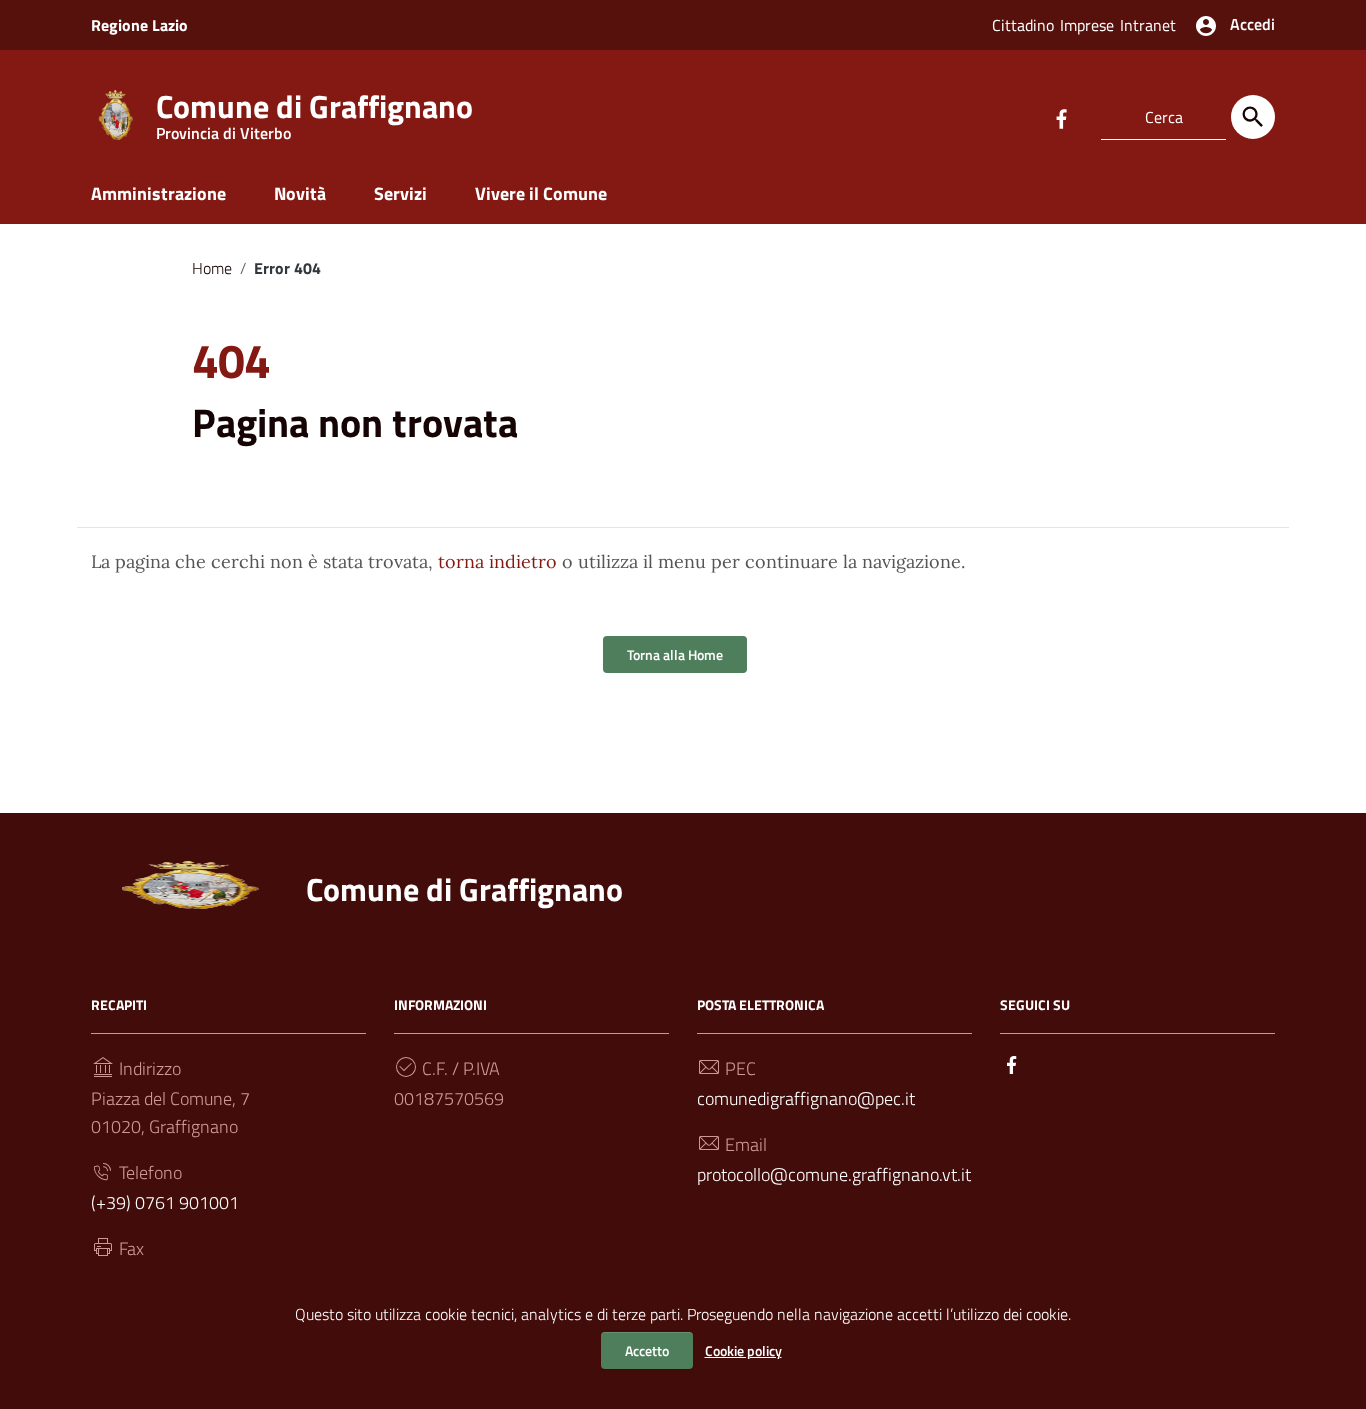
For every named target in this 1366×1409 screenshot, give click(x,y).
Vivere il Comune (541, 193)
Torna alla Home (675, 654)
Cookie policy (743, 1350)
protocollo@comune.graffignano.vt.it (834, 1174)
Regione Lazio (139, 25)
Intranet (1148, 25)
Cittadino (1023, 25)
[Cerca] (1253, 117)
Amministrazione (158, 193)
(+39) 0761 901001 (165, 1202)
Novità (300, 193)
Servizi (400, 193)
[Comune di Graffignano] (116, 113)
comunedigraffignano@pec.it (806, 1098)
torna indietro (497, 561)
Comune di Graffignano (314, 110)
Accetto (647, 1350)
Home (212, 268)
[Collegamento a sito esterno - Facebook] (1061, 117)
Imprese (1087, 25)
